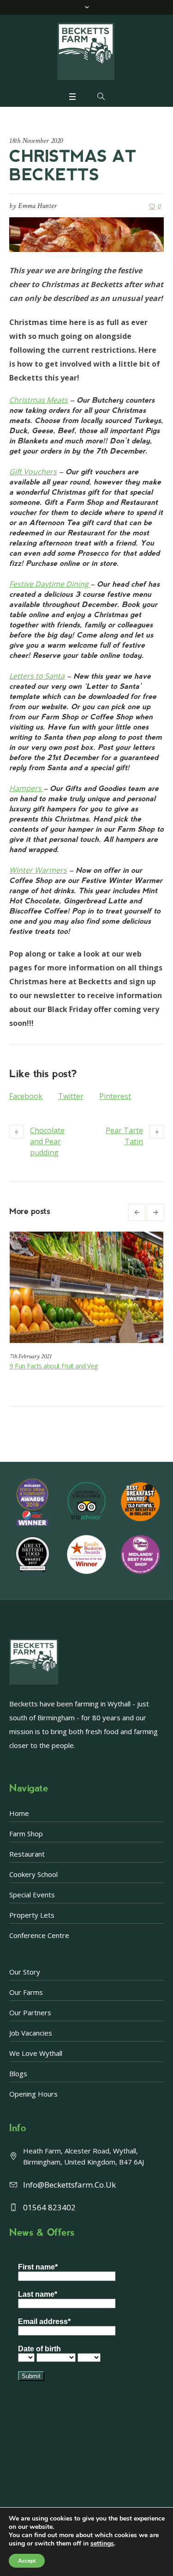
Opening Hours (33, 2094)
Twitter (71, 1096)
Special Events (32, 1895)
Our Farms (26, 1992)
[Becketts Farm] (87, 51)
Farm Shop (26, 1834)
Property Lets (32, 1915)
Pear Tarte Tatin (124, 1136)
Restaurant (27, 1854)
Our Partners (30, 2012)
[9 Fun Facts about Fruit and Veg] (86, 1287)
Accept (27, 2561)
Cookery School (33, 1874)
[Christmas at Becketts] (86, 233)
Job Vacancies (31, 2033)
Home (19, 1813)
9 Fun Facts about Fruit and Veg (54, 1366)
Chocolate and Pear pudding (47, 1141)
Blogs (18, 2073)
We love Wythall (36, 2053)
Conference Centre (39, 1935)
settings (102, 2544)
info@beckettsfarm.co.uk (69, 2185)
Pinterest (115, 1096)
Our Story (25, 1972)
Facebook (26, 1096)
